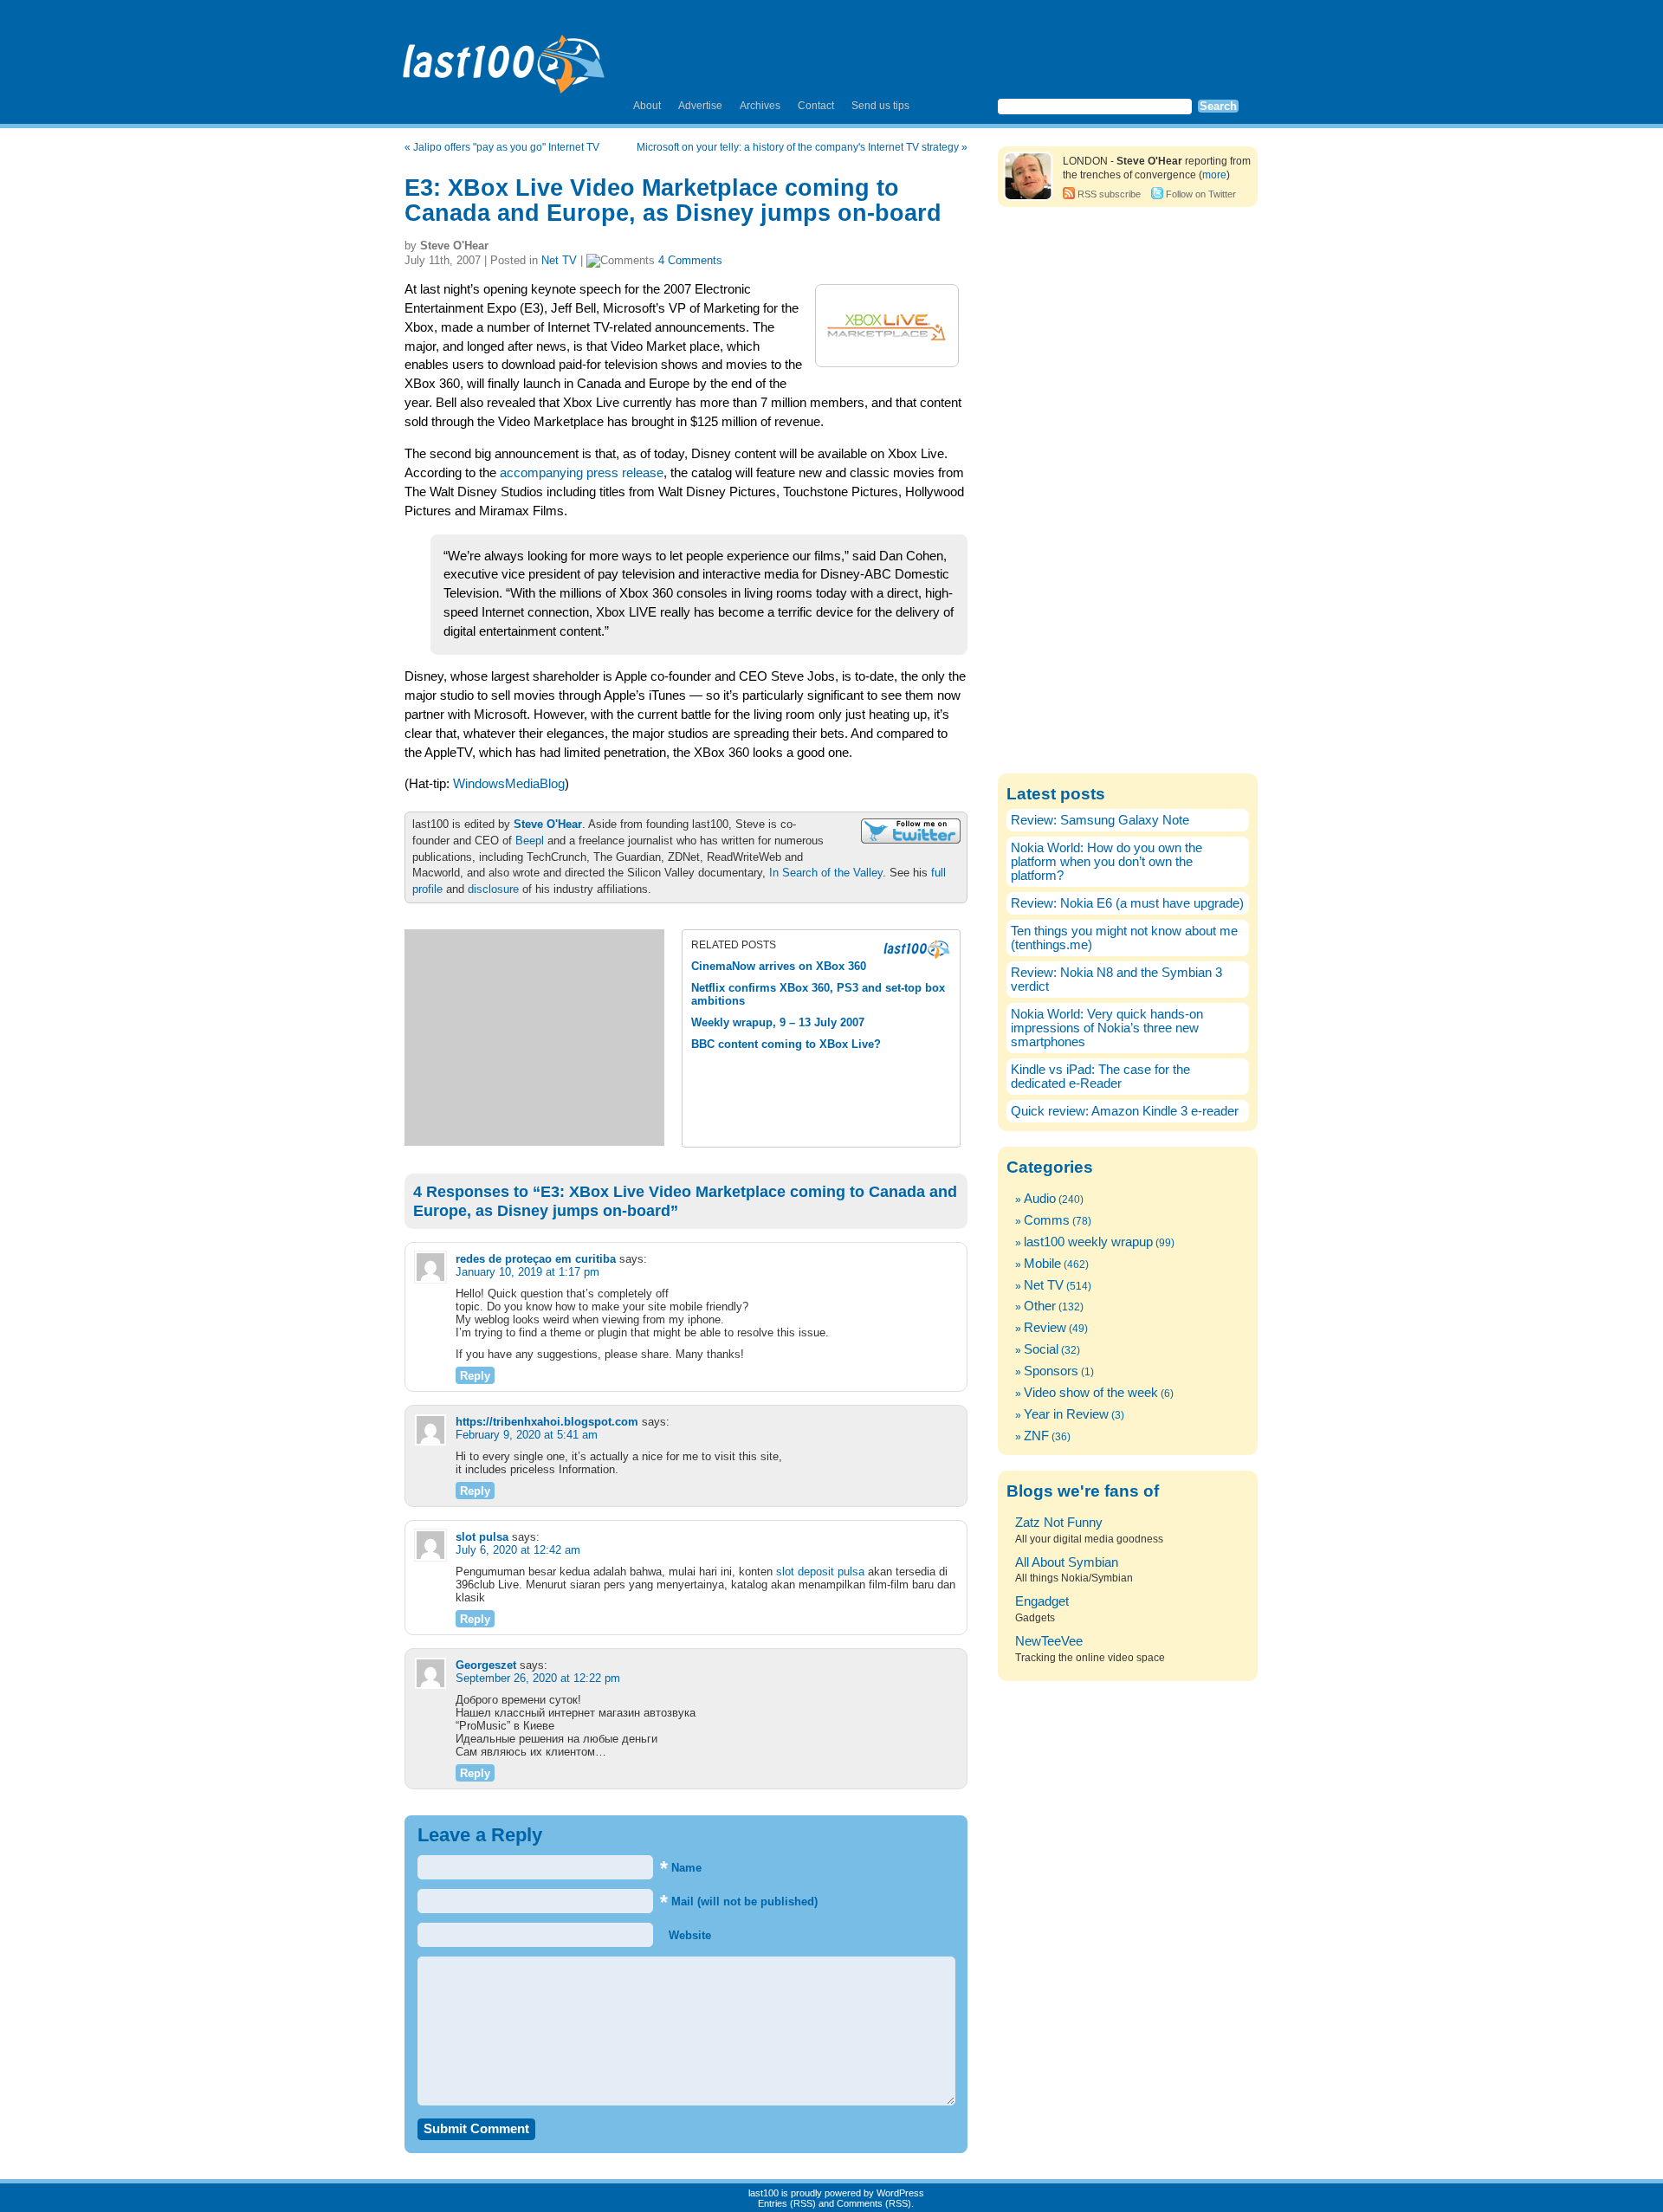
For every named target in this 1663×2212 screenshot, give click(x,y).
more (1214, 175)
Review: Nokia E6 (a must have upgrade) (1127, 903)
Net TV (559, 260)
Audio (1040, 1199)
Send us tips (880, 106)
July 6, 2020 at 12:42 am (518, 1550)
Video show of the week (1091, 1393)
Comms (1047, 1220)
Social (1041, 1349)
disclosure (493, 889)
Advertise (700, 106)
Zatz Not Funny (1059, 1523)
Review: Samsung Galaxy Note (1100, 820)
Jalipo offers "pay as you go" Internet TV (506, 147)
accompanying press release (582, 473)
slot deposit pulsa (820, 1572)
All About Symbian (1067, 1562)
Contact (816, 106)
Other (1040, 1306)
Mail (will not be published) (739, 1902)
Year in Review (1066, 1414)
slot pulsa (482, 1537)
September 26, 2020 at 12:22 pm (538, 1678)
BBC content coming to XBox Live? (786, 1044)
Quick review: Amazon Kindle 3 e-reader (1125, 1111)
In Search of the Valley (826, 873)
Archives (760, 106)
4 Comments (690, 260)
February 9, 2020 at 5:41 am (527, 1435)
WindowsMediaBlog (509, 784)
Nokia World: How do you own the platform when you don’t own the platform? (1107, 862)
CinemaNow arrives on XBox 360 (779, 966)
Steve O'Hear (548, 824)
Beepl (530, 841)
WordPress (900, 2193)
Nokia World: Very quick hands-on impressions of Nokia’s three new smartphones (1107, 1028)
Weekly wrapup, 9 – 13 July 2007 (778, 1022)
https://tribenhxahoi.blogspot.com (547, 1422)
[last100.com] (505, 57)
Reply (475, 1376)
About (647, 106)
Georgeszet (486, 1665)
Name (681, 1868)
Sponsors (1051, 1371)
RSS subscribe (1109, 194)
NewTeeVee (1049, 1641)
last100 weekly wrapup (1088, 1242)
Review (1045, 1328)
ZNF (1036, 1436)
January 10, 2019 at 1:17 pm (527, 1272)
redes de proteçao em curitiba (536, 1259)
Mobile (1042, 1264)
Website (688, 1935)
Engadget (1042, 1601)
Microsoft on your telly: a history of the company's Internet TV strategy (798, 147)
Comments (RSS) (874, 2203)
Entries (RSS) (787, 2203)
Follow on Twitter (1201, 194)
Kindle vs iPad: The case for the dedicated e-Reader (1100, 1077)
